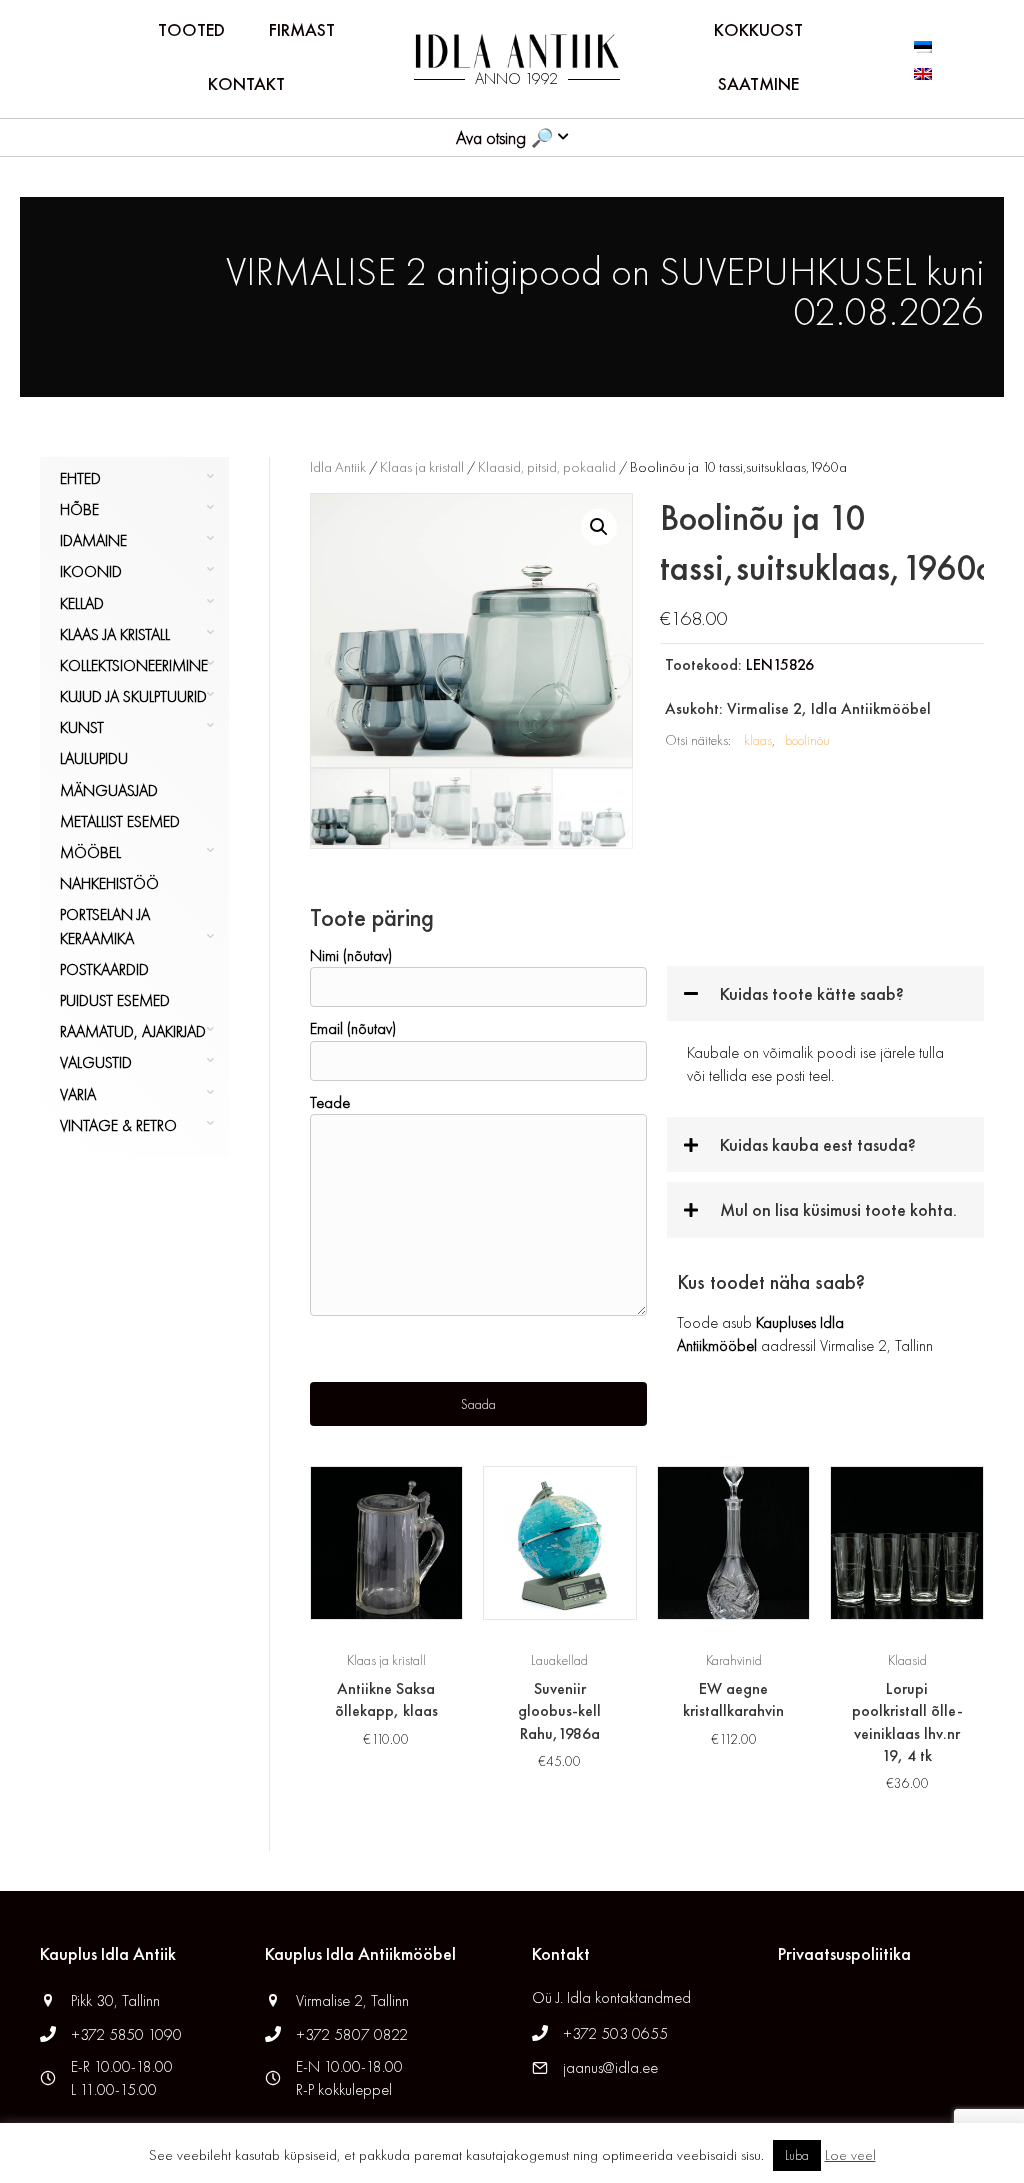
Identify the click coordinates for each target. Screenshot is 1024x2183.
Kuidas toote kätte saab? (812, 993)
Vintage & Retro (118, 1125)
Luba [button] (797, 2155)
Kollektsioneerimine (134, 665)
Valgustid (96, 1062)
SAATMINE (758, 83)
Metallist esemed (120, 821)
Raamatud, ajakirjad (133, 1031)
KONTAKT (246, 83)
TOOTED (191, 29)
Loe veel (850, 2155)
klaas (758, 740)
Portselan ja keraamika (105, 926)
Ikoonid (91, 571)
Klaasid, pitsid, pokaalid (547, 467)
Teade (330, 1102)
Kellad (82, 603)
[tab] (825, 993)
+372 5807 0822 (352, 2034)
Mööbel (90, 852)
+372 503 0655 (615, 2033)
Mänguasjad (109, 790)
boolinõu (807, 740)
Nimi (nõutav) (351, 955)
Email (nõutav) (353, 1028)
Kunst (82, 727)
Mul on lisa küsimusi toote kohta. (838, 1209)
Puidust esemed (115, 1000)
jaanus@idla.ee (610, 2067)
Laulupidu (94, 758)
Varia (78, 1094)
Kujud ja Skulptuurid (133, 696)
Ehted (80, 478)
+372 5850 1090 (128, 2034)
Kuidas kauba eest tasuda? (818, 1144)
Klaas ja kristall (115, 634)
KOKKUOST (758, 29)
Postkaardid (104, 969)
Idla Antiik (338, 467)
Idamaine (93, 540)
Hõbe (79, 509)
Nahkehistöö (109, 883)
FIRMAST (302, 29)
